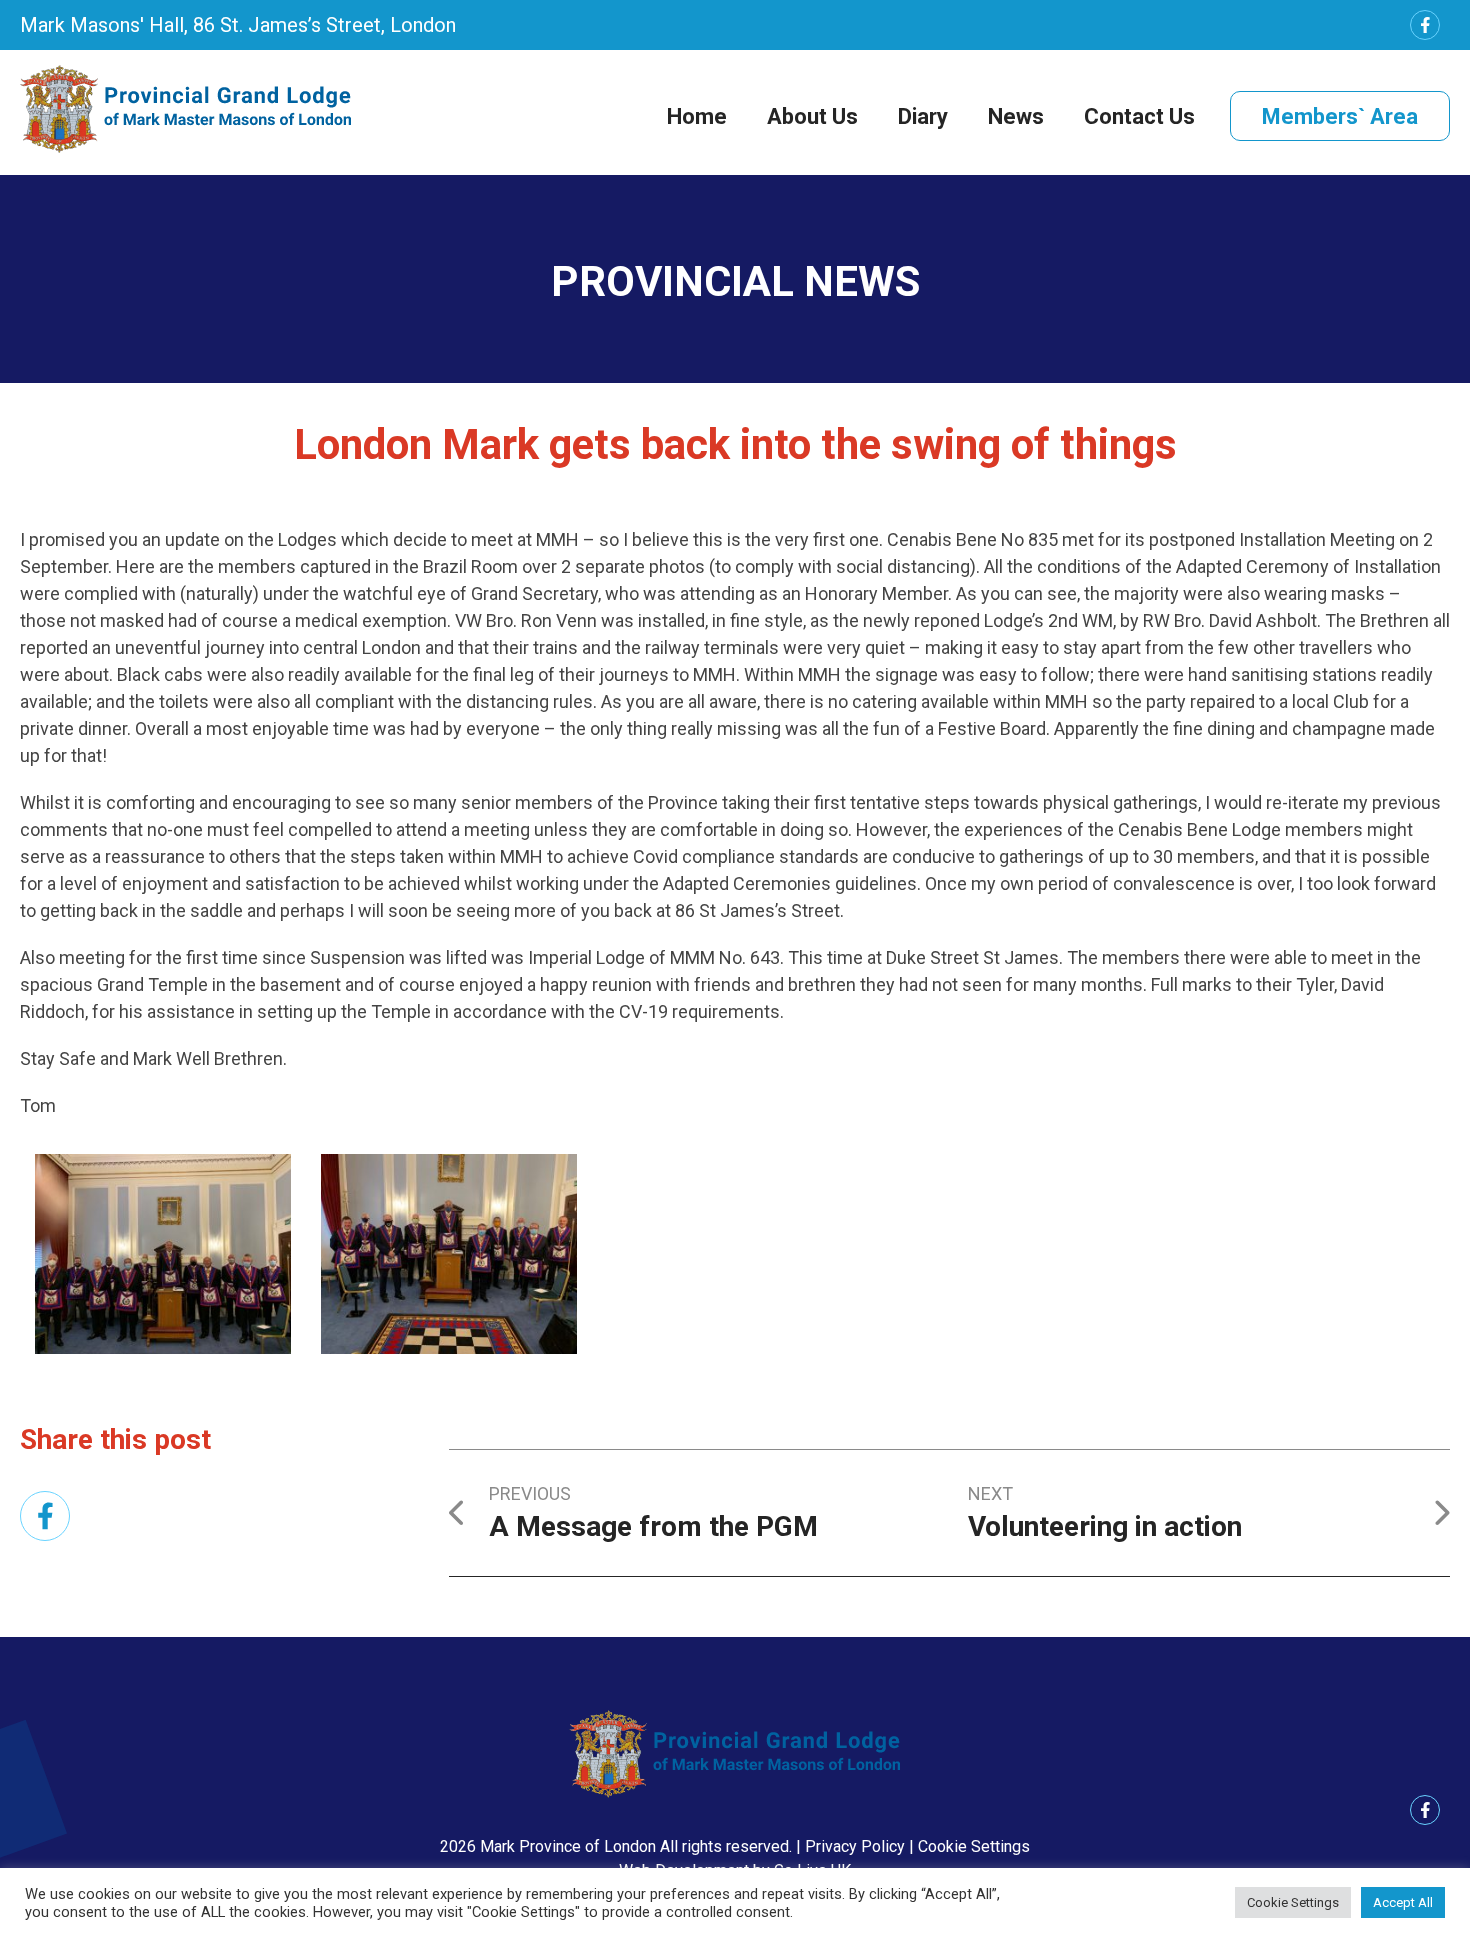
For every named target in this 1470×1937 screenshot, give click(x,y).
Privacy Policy (855, 1846)
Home (697, 116)
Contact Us (1139, 116)
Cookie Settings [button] (974, 1846)
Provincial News (735, 281)
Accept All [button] (1403, 1902)
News (1016, 116)
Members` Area (1340, 116)
